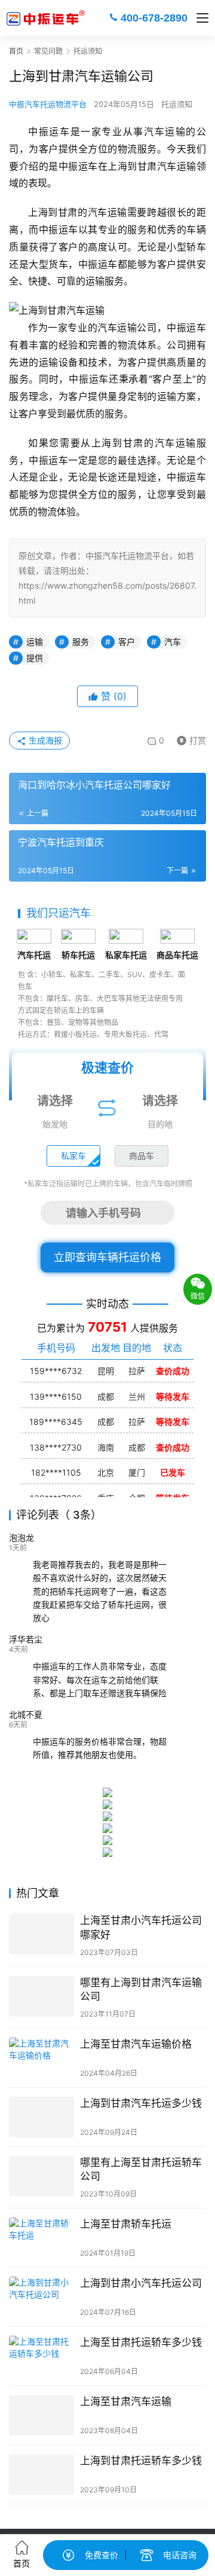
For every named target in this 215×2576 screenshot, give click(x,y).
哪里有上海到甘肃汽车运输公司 (141, 1989)
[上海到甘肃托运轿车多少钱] (42, 2474)
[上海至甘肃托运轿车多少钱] (42, 2356)
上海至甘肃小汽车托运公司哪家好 (141, 1927)
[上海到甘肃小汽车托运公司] (42, 2297)
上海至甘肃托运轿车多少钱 (141, 2342)
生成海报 (44, 740)
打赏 (189, 738)
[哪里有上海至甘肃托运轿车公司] (42, 2176)
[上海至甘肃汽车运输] (42, 2415)
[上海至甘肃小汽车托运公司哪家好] (42, 1934)
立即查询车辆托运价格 (107, 1257)
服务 (81, 642)
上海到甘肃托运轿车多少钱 (141, 2461)
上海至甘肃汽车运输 (126, 2401)
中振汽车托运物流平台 (48, 104)
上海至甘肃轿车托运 (126, 2224)
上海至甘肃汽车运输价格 (136, 2044)
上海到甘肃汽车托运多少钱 (141, 2103)
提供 (35, 658)
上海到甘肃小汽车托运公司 (141, 2283)
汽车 (173, 642)
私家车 (73, 1156)
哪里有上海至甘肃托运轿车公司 (141, 2169)
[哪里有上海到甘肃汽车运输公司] (42, 1996)
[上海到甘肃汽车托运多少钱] (42, 2117)
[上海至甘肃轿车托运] (42, 2238)
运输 (35, 642)
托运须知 (177, 104)
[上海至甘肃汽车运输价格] (42, 2058)
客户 (127, 642)
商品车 (142, 1156)
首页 (16, 51)
